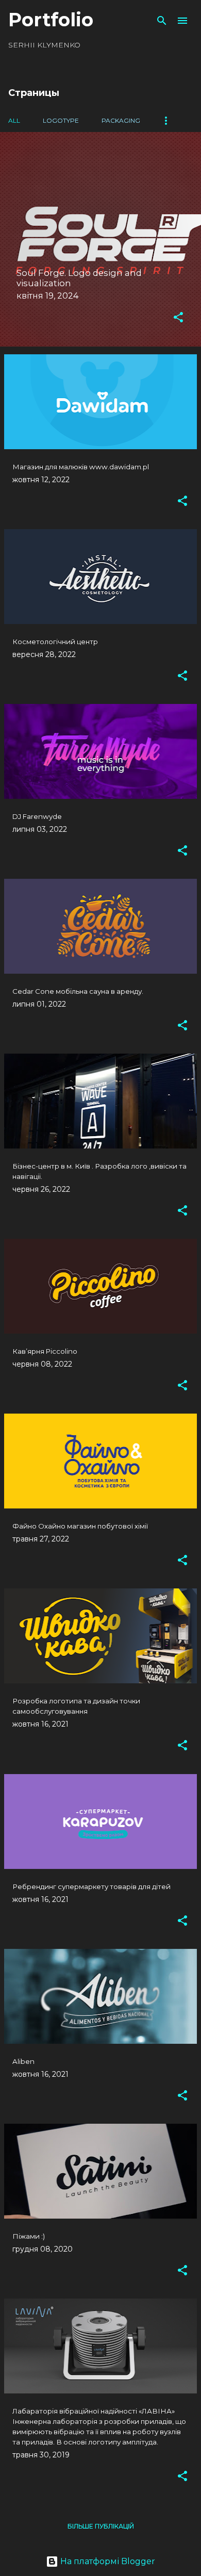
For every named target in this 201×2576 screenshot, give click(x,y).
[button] (178, 318)
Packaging (121, 120)
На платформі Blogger (107, 2561)
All (14, 120)
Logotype (61, 120)
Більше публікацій (101, 2526)
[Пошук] (162, 21)
